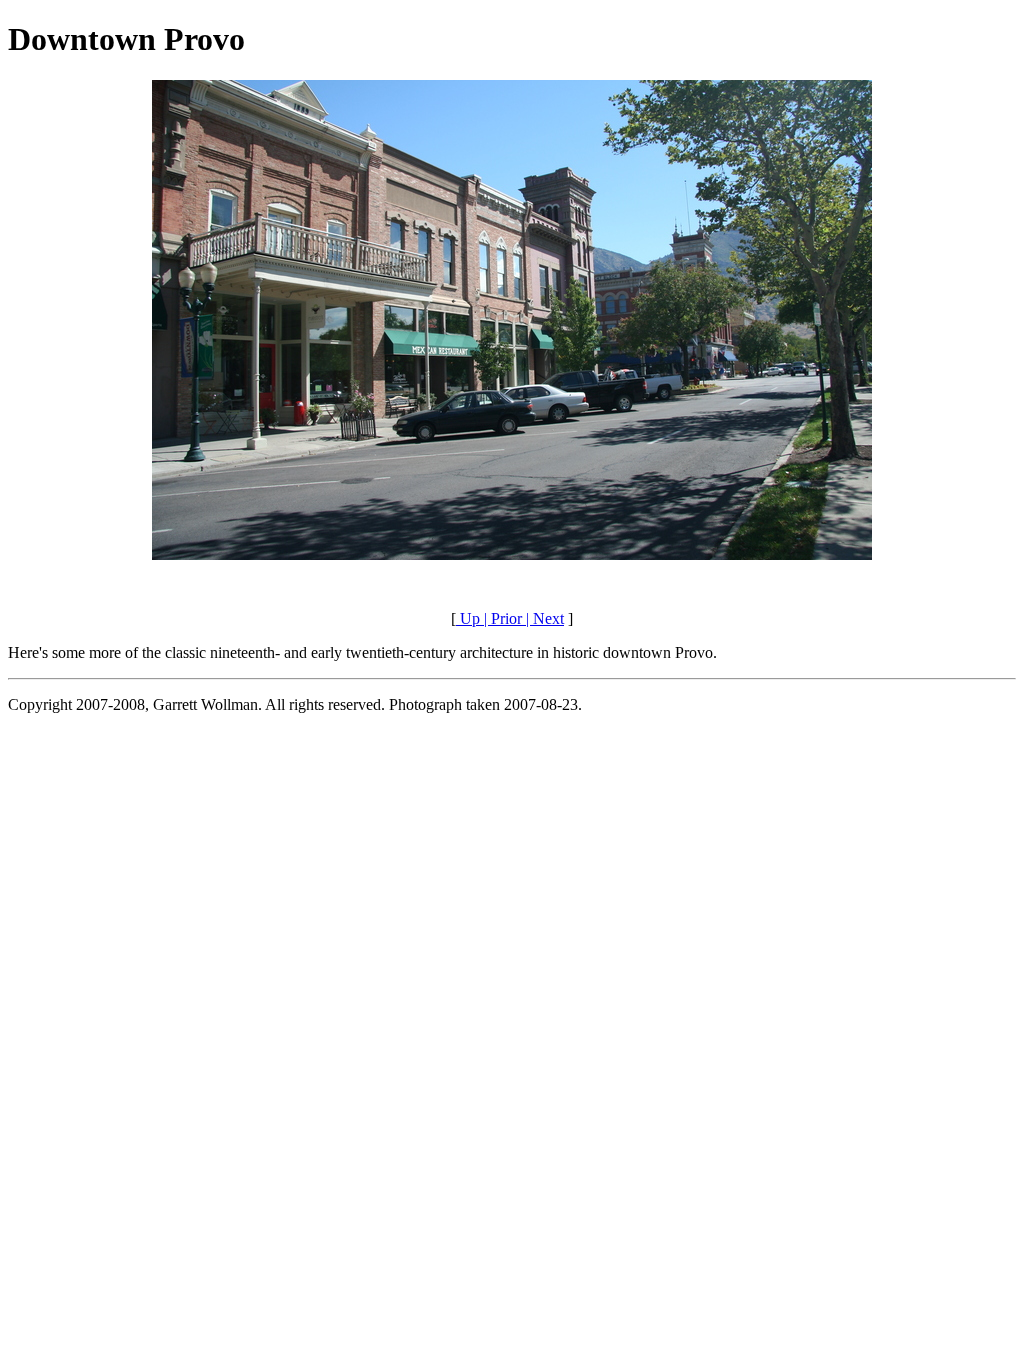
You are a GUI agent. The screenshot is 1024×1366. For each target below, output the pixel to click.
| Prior (501, 618)
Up (468, 618)
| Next (543, 618)
